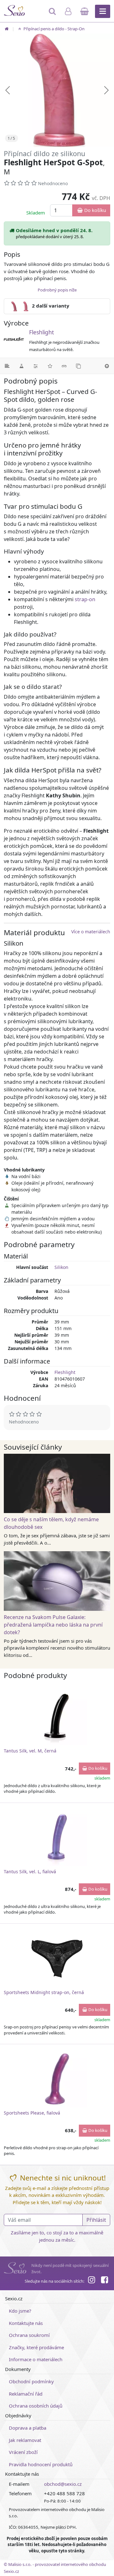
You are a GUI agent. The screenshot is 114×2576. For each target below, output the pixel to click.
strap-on (85, 599)
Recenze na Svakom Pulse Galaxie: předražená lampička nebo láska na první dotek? (53, 1625)
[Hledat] (53, 14)
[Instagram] (92, 2281)
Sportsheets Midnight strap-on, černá (44, 1992)
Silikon (61, 1267)
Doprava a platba (28, 2428)
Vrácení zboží (23, 2452)
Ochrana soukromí (29, 2335)
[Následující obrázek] (106, 90)
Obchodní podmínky (31, 2381)
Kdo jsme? (20, 2311)
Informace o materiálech (36, 2359)
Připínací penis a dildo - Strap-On (54, 29)
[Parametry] (36, 366)
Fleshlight (41, 332)
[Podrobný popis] (7, 366)
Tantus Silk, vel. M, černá (30, 1751)
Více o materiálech (91, 932)
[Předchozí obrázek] (8, 90)
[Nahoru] (107, 366)
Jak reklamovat (25, 2440)
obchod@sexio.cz (63, 2484)
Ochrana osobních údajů (36, 2406)
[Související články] (64, 366)
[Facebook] (104, 2281)
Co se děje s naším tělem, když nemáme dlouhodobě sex (51, 1523)
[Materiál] (21, 366)
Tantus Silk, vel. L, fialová (30, 1872)
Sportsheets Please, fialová (32, 2113)
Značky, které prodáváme (36, 2347)
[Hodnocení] (50, 366)
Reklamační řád (26, 2394)
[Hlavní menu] (103, 11)
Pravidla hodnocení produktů (41, 2464)
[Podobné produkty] (78, 366)
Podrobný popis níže (57, 290)
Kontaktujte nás (26, 2323)
